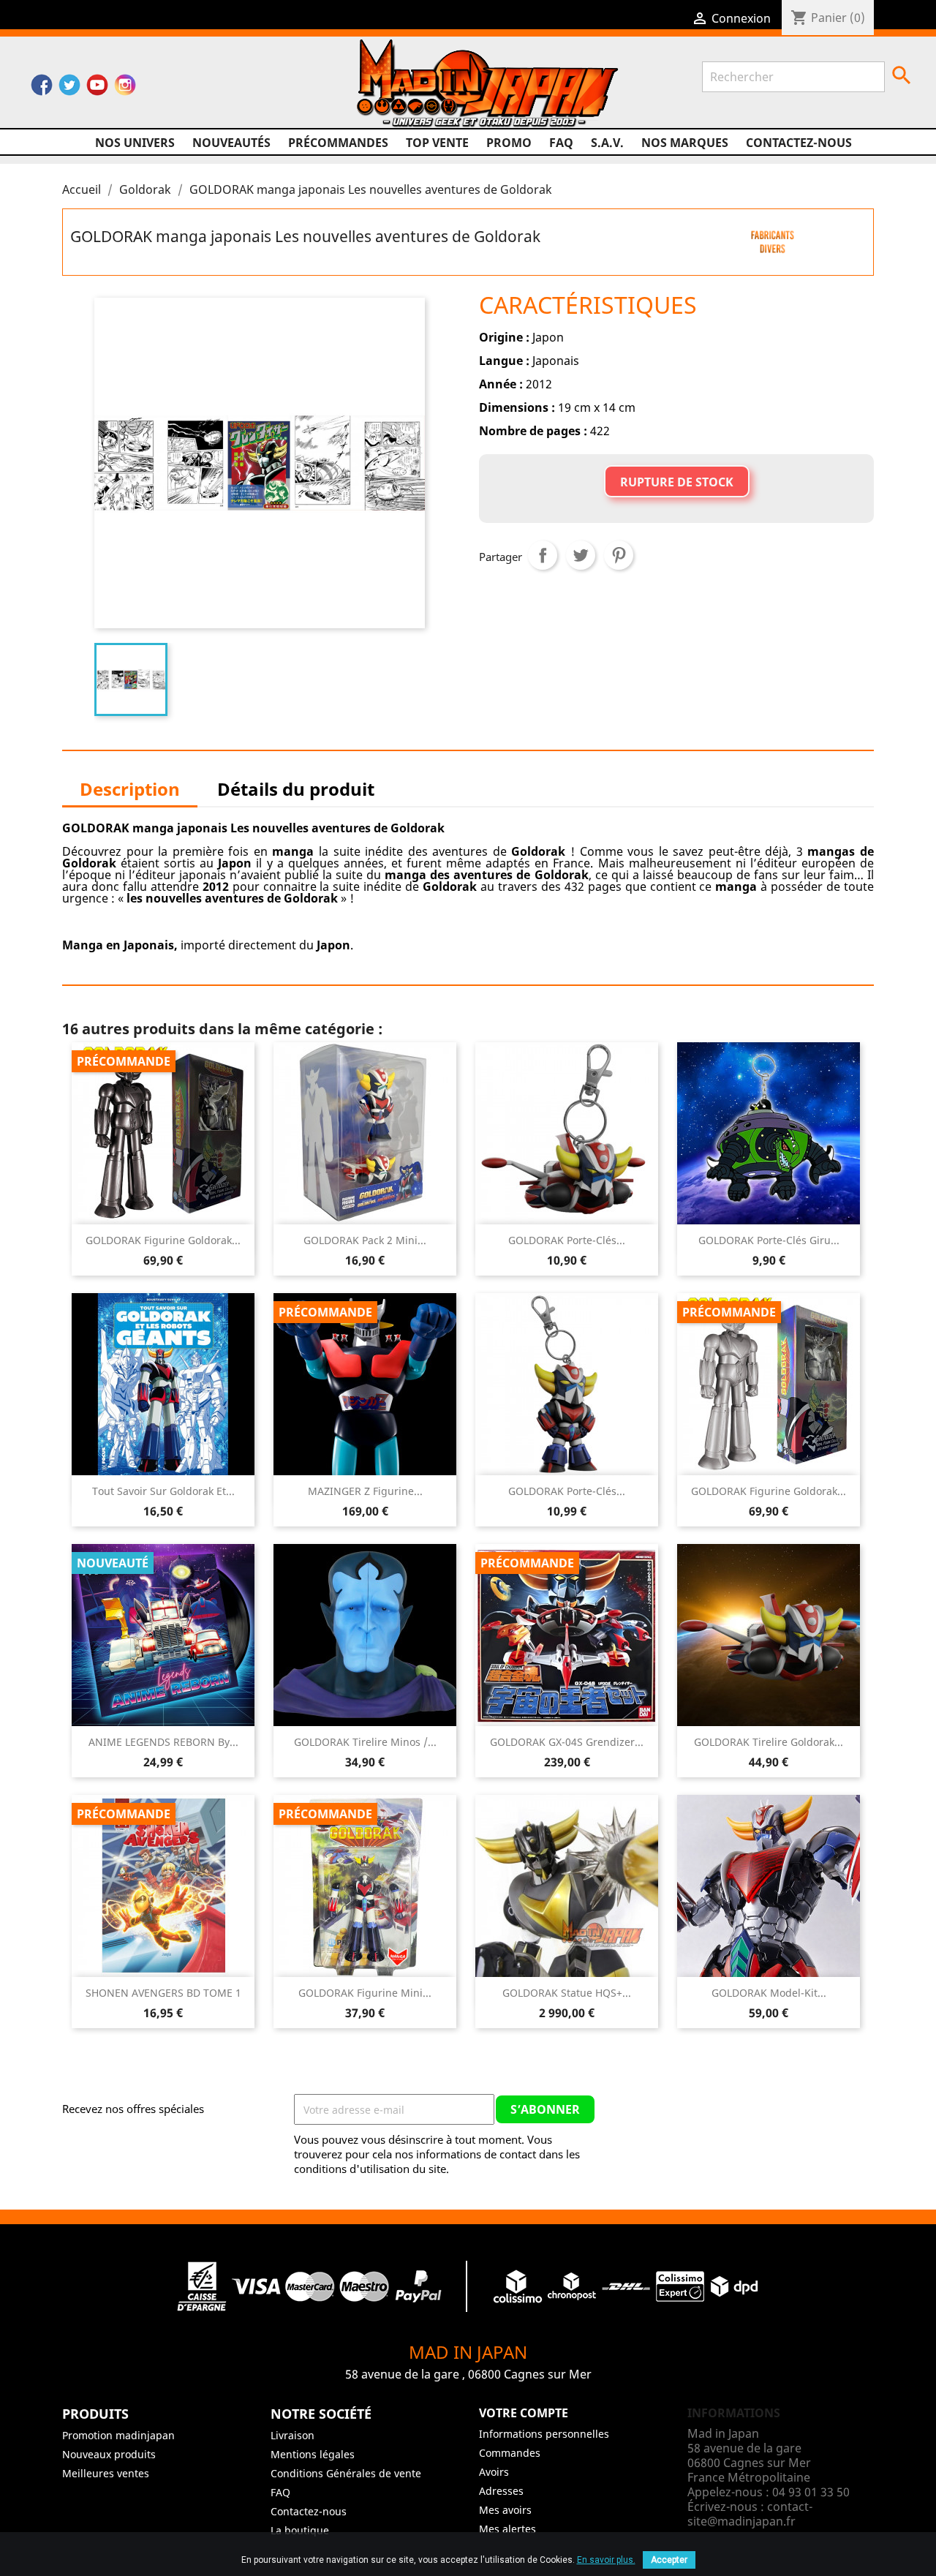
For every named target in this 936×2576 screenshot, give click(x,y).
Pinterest (619, 555)
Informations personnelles (544, 2434)
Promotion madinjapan (118, 2435)
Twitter (69, 88)
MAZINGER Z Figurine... (365, 1491)
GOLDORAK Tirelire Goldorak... (769, 1742)
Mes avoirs (505, 2510)
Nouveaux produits (109, 2454)
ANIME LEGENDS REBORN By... (163, 1742)
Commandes (510, 2453)
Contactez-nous (799, 143)
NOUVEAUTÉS (231, 143)
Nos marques (685, 143)
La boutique (300, 2530)
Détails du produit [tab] (296, 789)
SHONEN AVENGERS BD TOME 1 (163, 1993)
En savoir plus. (606, 2560)
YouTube (97, 88)
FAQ (561, 143)
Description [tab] (130, 789)
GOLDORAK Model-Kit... (769, 1993)
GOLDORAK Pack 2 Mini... (365, 1240)
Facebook (42, 88)
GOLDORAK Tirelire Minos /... (365, 1742)
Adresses (501, 2491)
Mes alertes (507, 2529)
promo (509, 143)
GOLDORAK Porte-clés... (567, 1240)
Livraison (292, 2435)
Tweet (581, 555)
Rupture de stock (677, 482)
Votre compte (524, 2413)
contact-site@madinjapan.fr (750, 2514)
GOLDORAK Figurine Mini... (365, 1993)
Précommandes (338, 143)
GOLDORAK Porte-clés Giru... (769, 1240)
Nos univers (135, 143)
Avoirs (494, 2472)
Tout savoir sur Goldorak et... (163, 1491)
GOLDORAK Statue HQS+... (567, 1993)
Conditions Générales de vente (346, 2473)
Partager (543, 555)
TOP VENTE (437, 143)
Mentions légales (313, 2454)
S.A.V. (607, 143)
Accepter (669, 2560)
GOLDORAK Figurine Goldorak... (163, 1240)
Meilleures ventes (106, 2473)
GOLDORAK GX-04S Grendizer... (567, 1742)
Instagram (125, 88)
